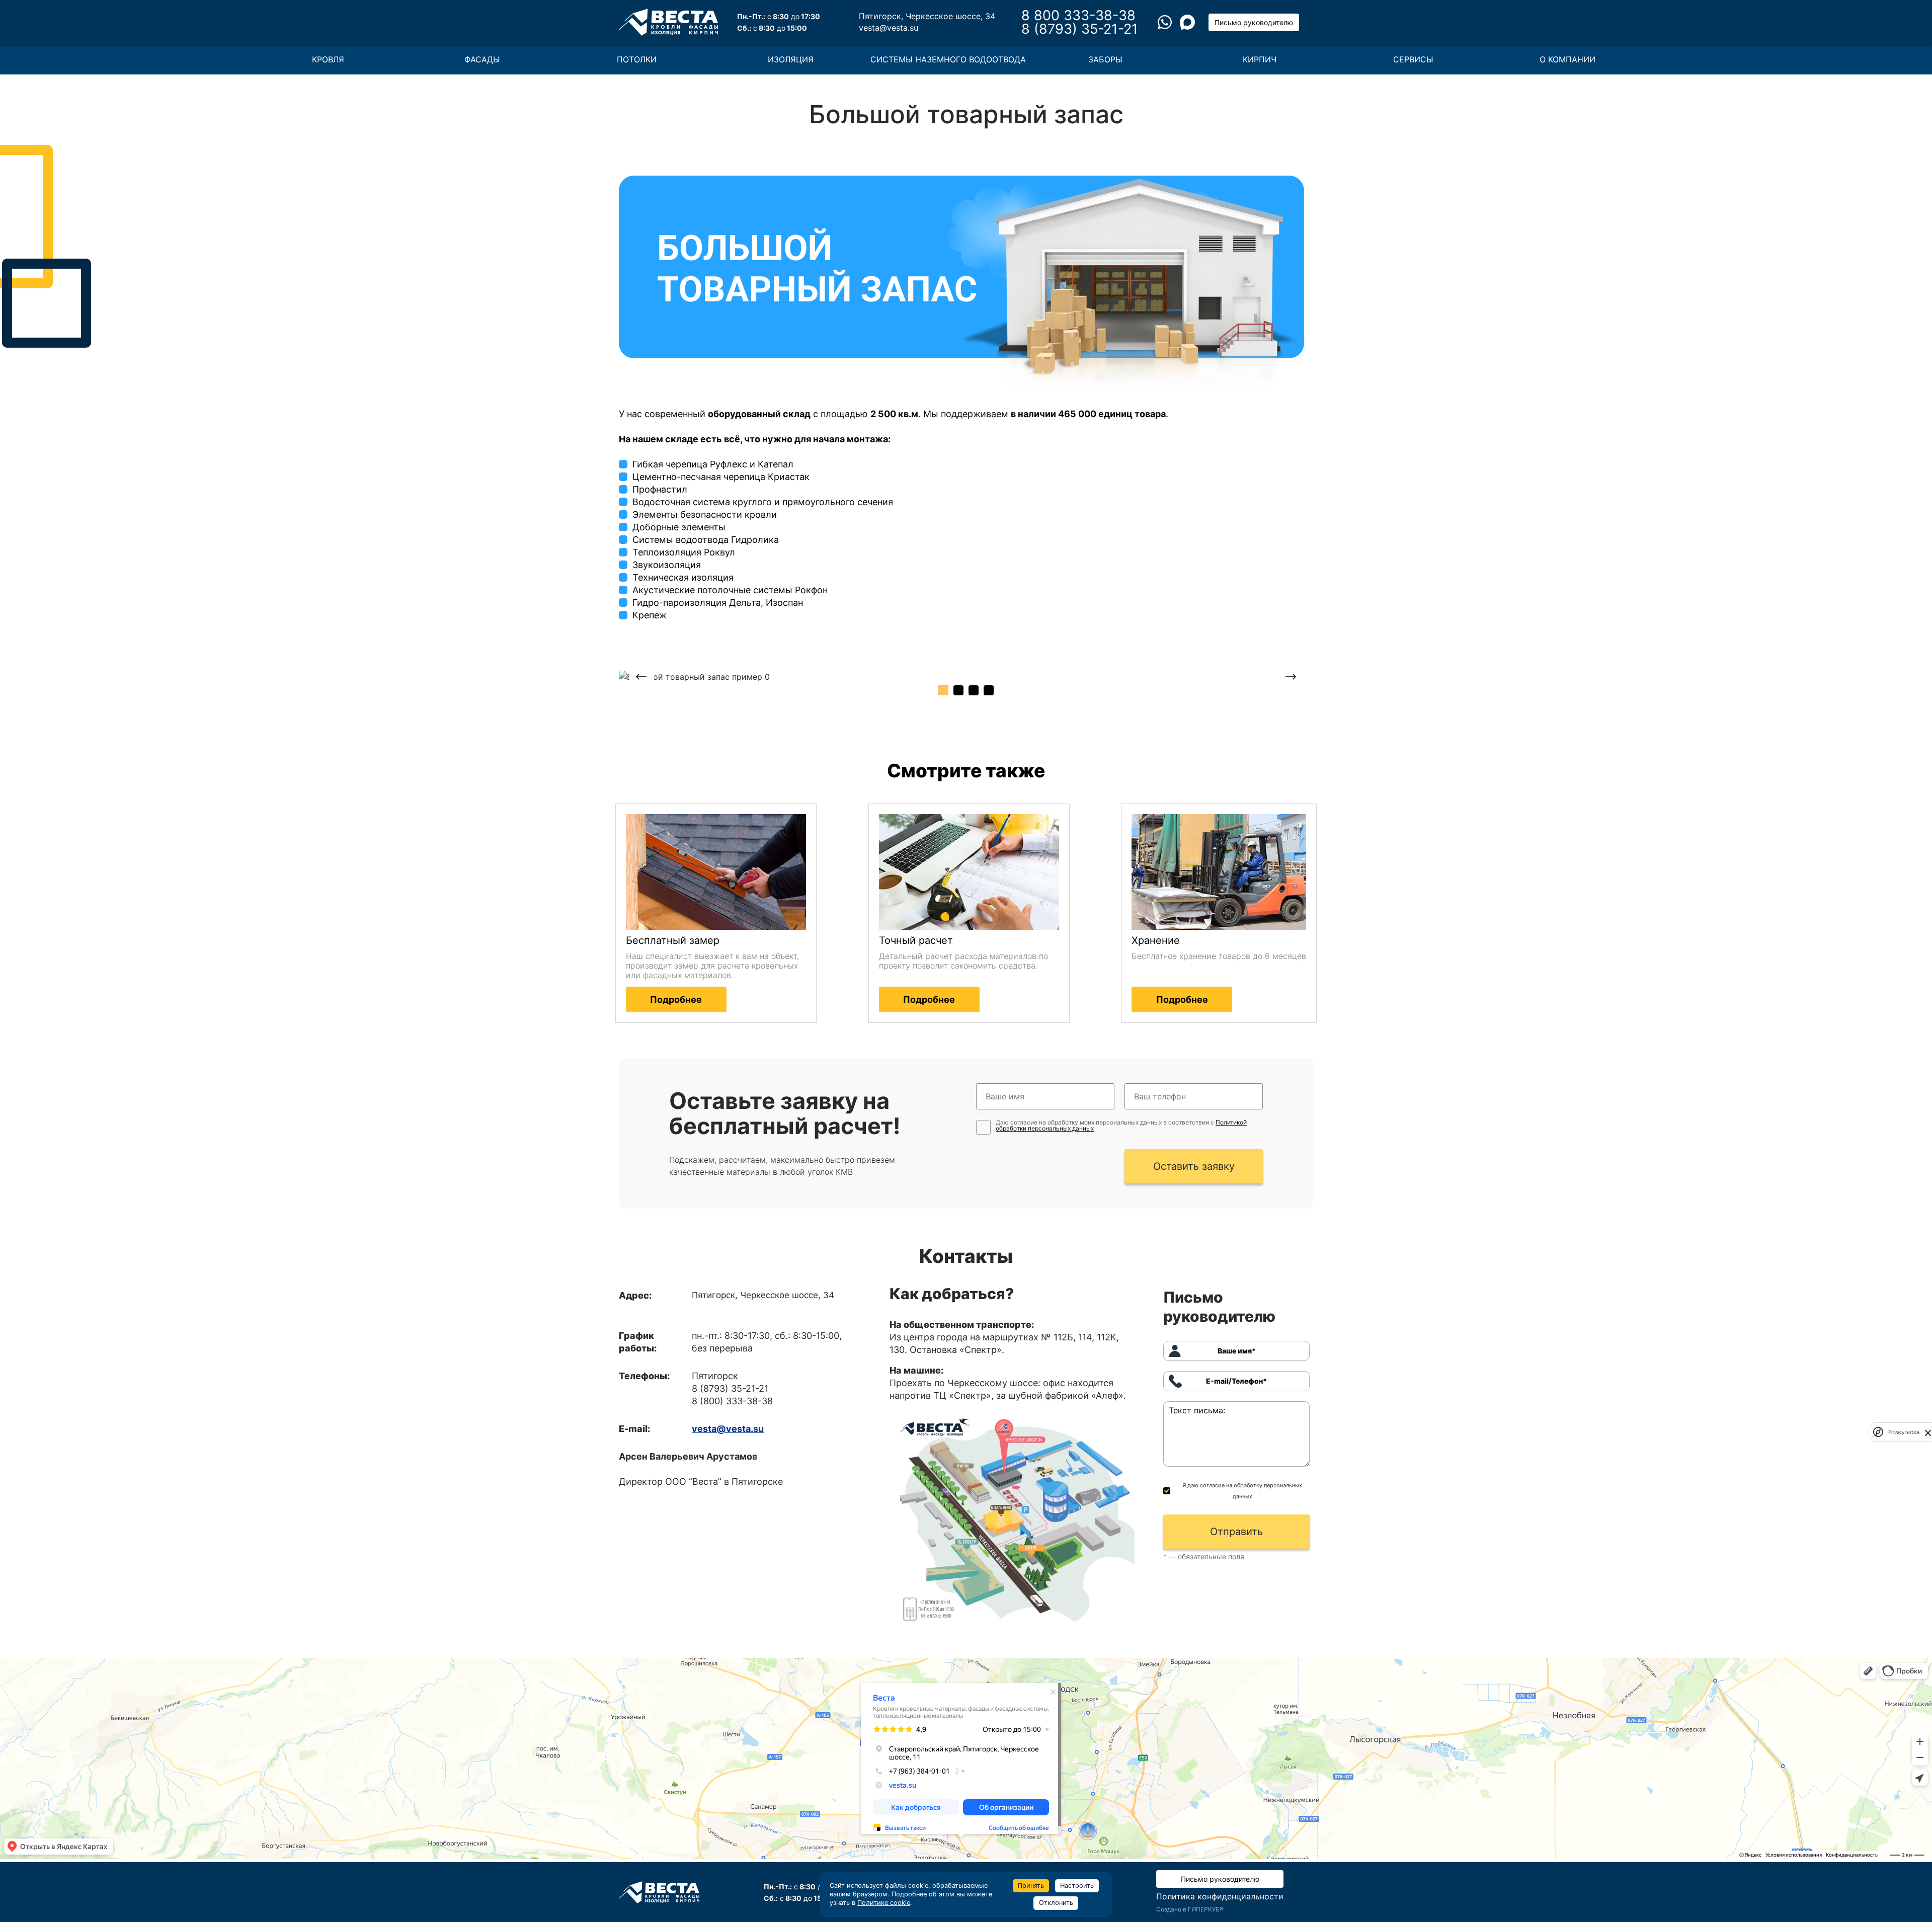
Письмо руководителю (1254, 22)
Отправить (1236, 1532)
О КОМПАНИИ (1567, 59)
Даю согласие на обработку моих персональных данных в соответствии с (1121, 1126)
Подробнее (676, 999)
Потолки (637, 59)
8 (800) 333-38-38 (732, 1401)
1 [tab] (943, 690)
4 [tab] (989, 690)
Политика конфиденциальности (1220, 1896)
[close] (1928, 1432)
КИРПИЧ (1260, 59)
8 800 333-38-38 (1078, 15)
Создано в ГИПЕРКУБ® (1190, 1909)
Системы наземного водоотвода (948, 59)
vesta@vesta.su (889, 28)
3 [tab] (974, 690)
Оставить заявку (1194, 1166)
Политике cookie (884, 1903)
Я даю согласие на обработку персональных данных (1242, 1491)
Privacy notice (1904, 1432)
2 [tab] (958, 690)
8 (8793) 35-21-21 (1080, 29)
